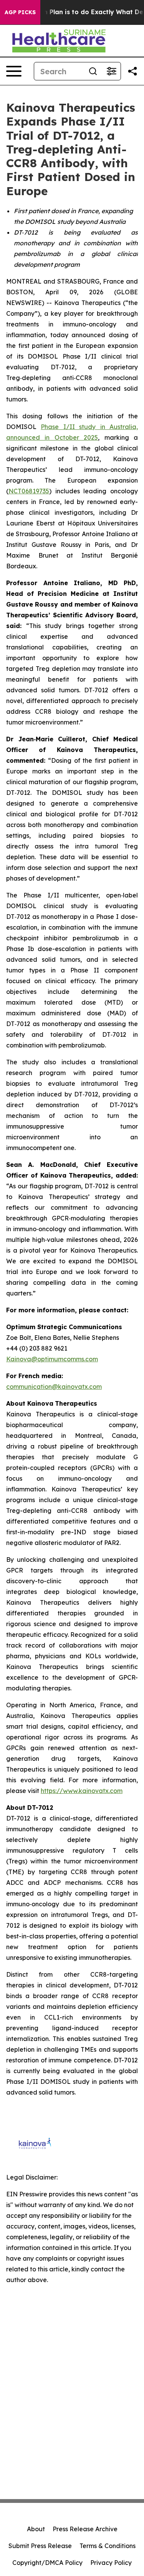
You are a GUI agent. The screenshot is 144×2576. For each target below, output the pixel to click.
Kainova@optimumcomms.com (52, 1359)
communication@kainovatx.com (54, 1387)
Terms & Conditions (108, 2546)
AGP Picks (20, 12)
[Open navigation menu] (14, 71)
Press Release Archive (85, 2529)
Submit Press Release (40, 2546)
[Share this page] (132, 71)
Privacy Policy (111, 2563)
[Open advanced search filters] (111, 71)
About (36, 2529)
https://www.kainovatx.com (82, 1791)
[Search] (93, 71)
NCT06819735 (29, 491)
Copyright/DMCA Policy (47, 2563)
